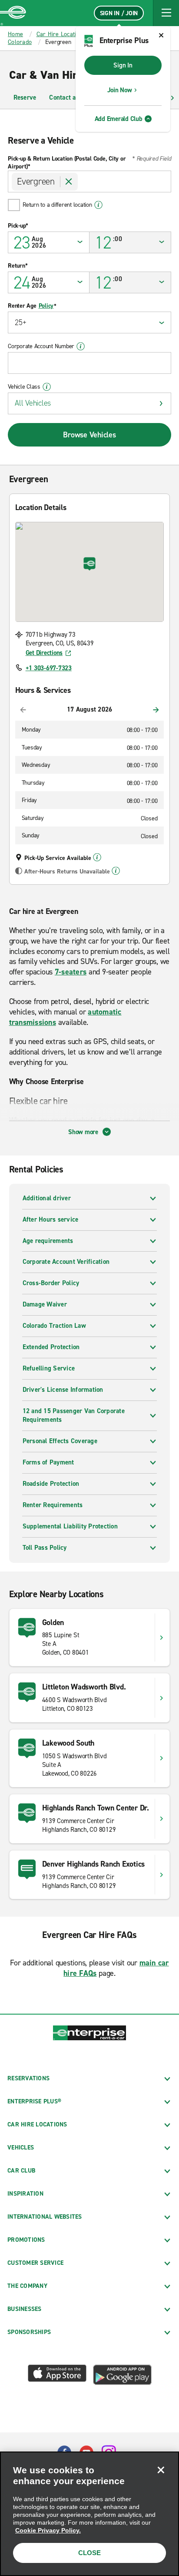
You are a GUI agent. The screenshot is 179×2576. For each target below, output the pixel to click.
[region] (89, 2514)
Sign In (123, 65)
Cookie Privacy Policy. (48, 2530)
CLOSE (89, 2553)
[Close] (161, 2470)
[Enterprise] (13, 13)
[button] (166, 13)
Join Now (120, 90)
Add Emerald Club (119, 119)
